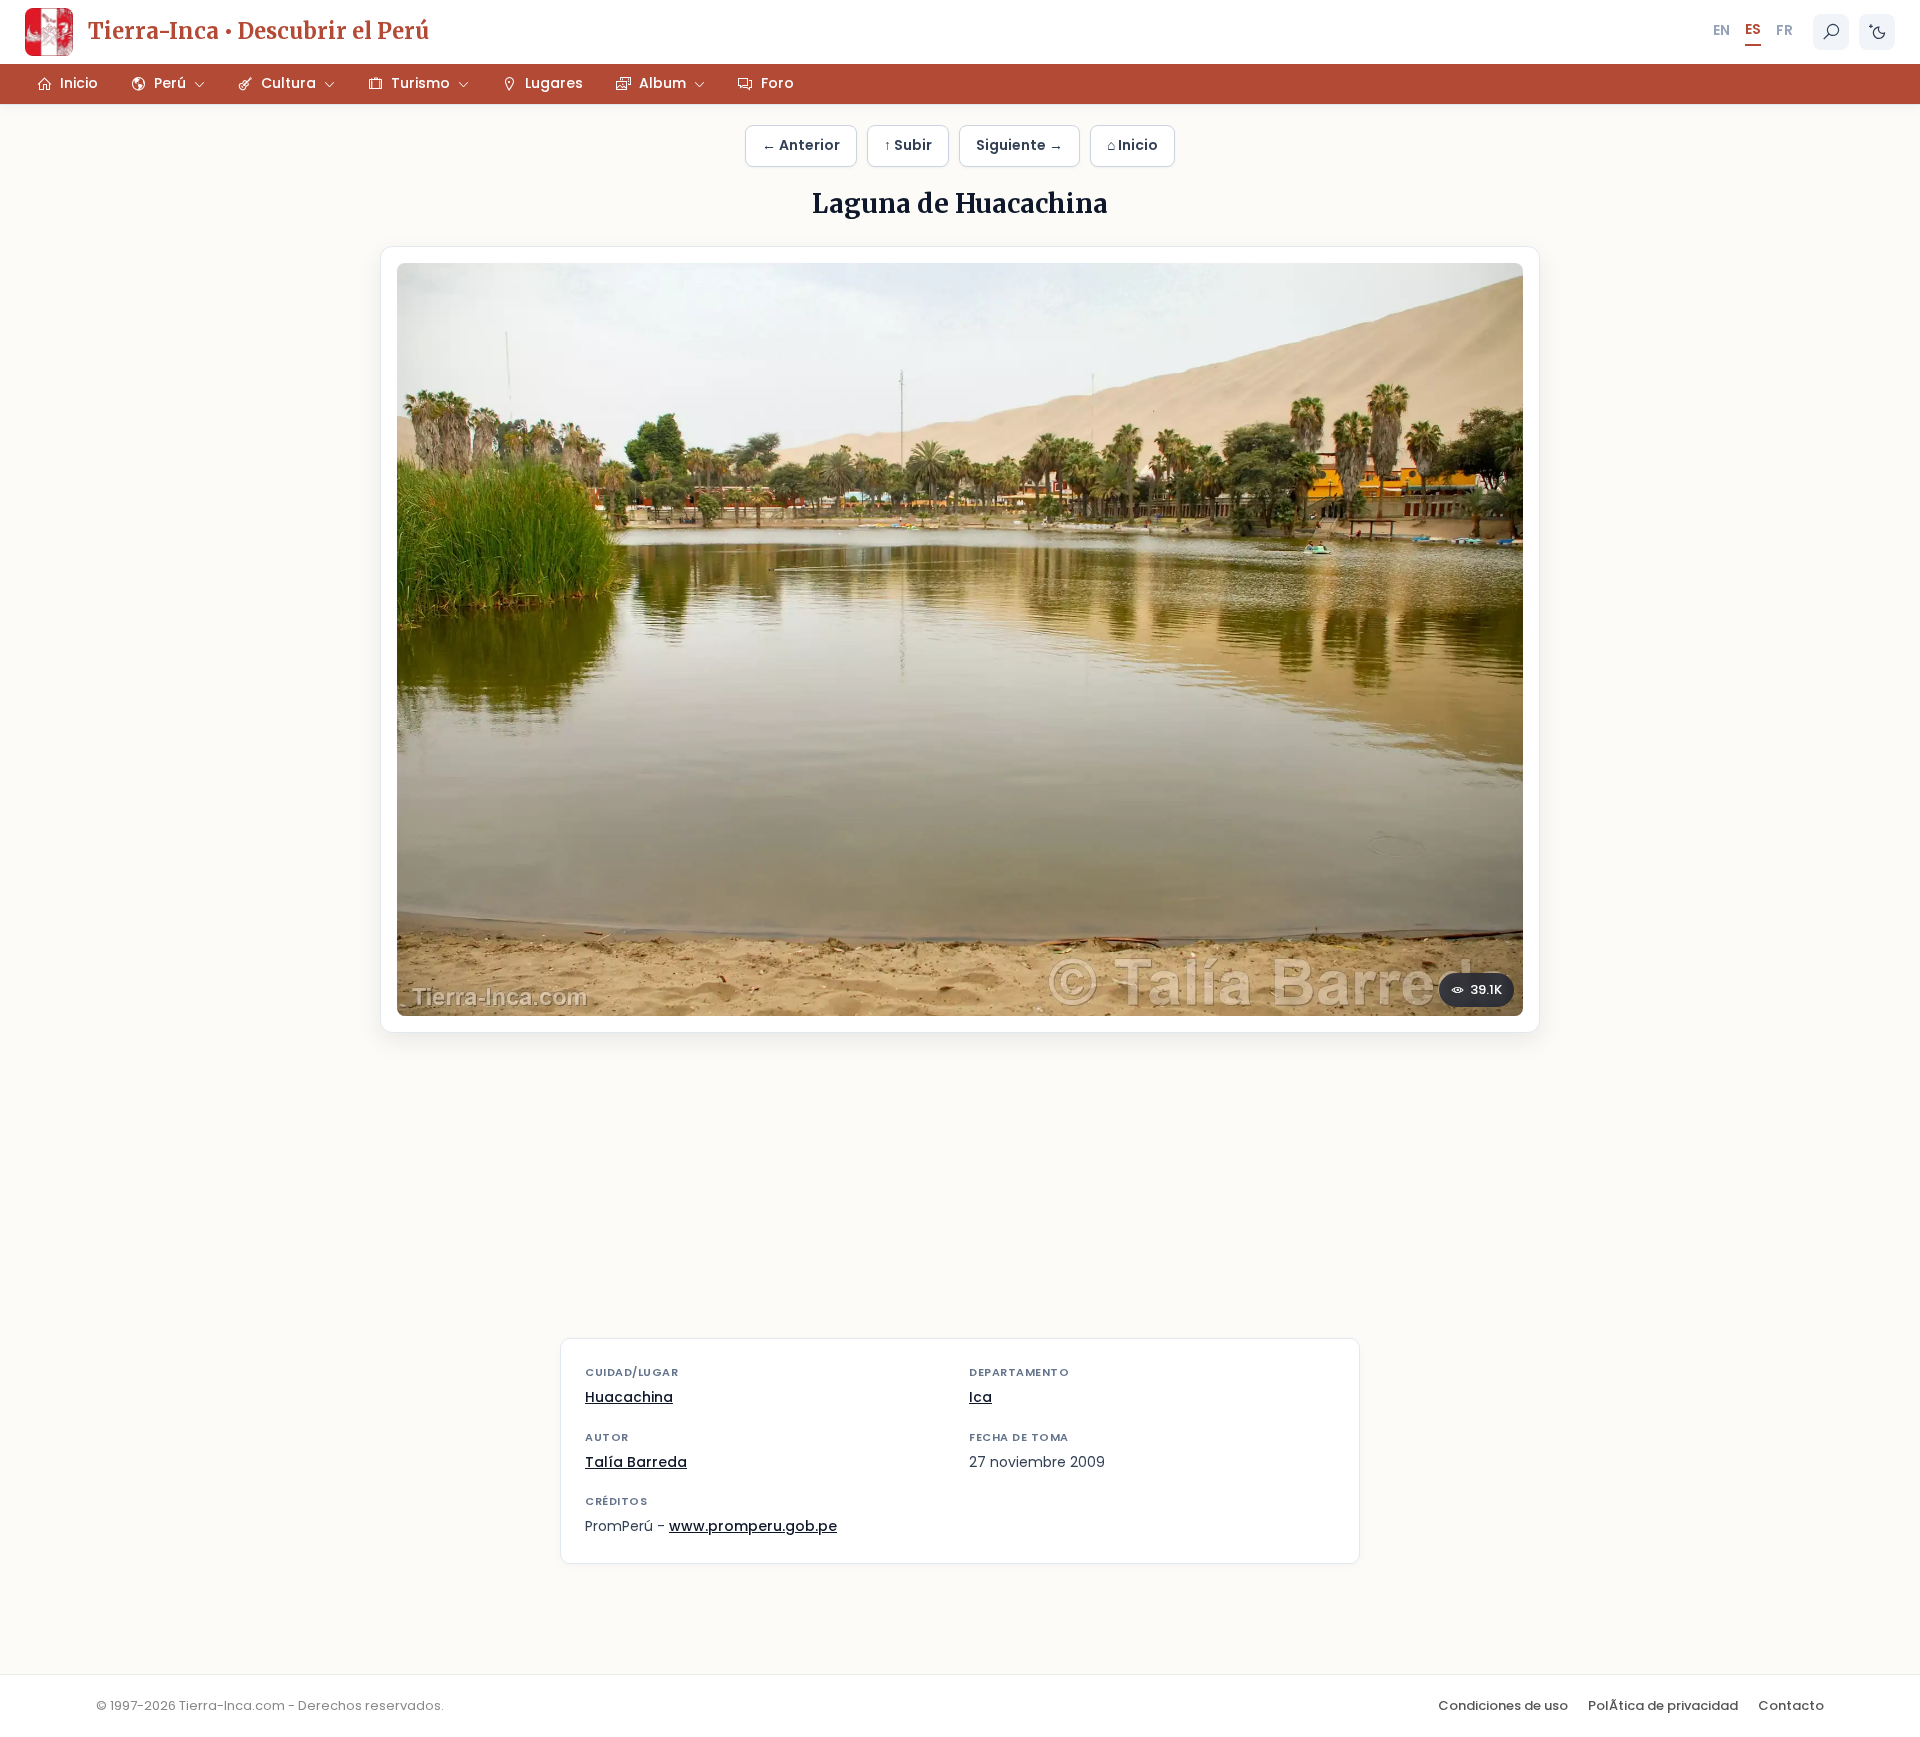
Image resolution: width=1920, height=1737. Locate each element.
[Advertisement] (960, 1198)
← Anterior (801, 145)
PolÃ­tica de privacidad (1663, 1705)
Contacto (1791, 1705)
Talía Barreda (636, 1462)
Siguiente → (1019, 145)
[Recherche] (1831, 32)
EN (1721, 30)
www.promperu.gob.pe (753, 1526)
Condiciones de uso (1503, 1705)
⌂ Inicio (1132, 145)
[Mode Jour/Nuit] (1877, 32)
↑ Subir (908, 145)
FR (1784, 30)
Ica (980, 1397)
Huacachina (629, 1397)
